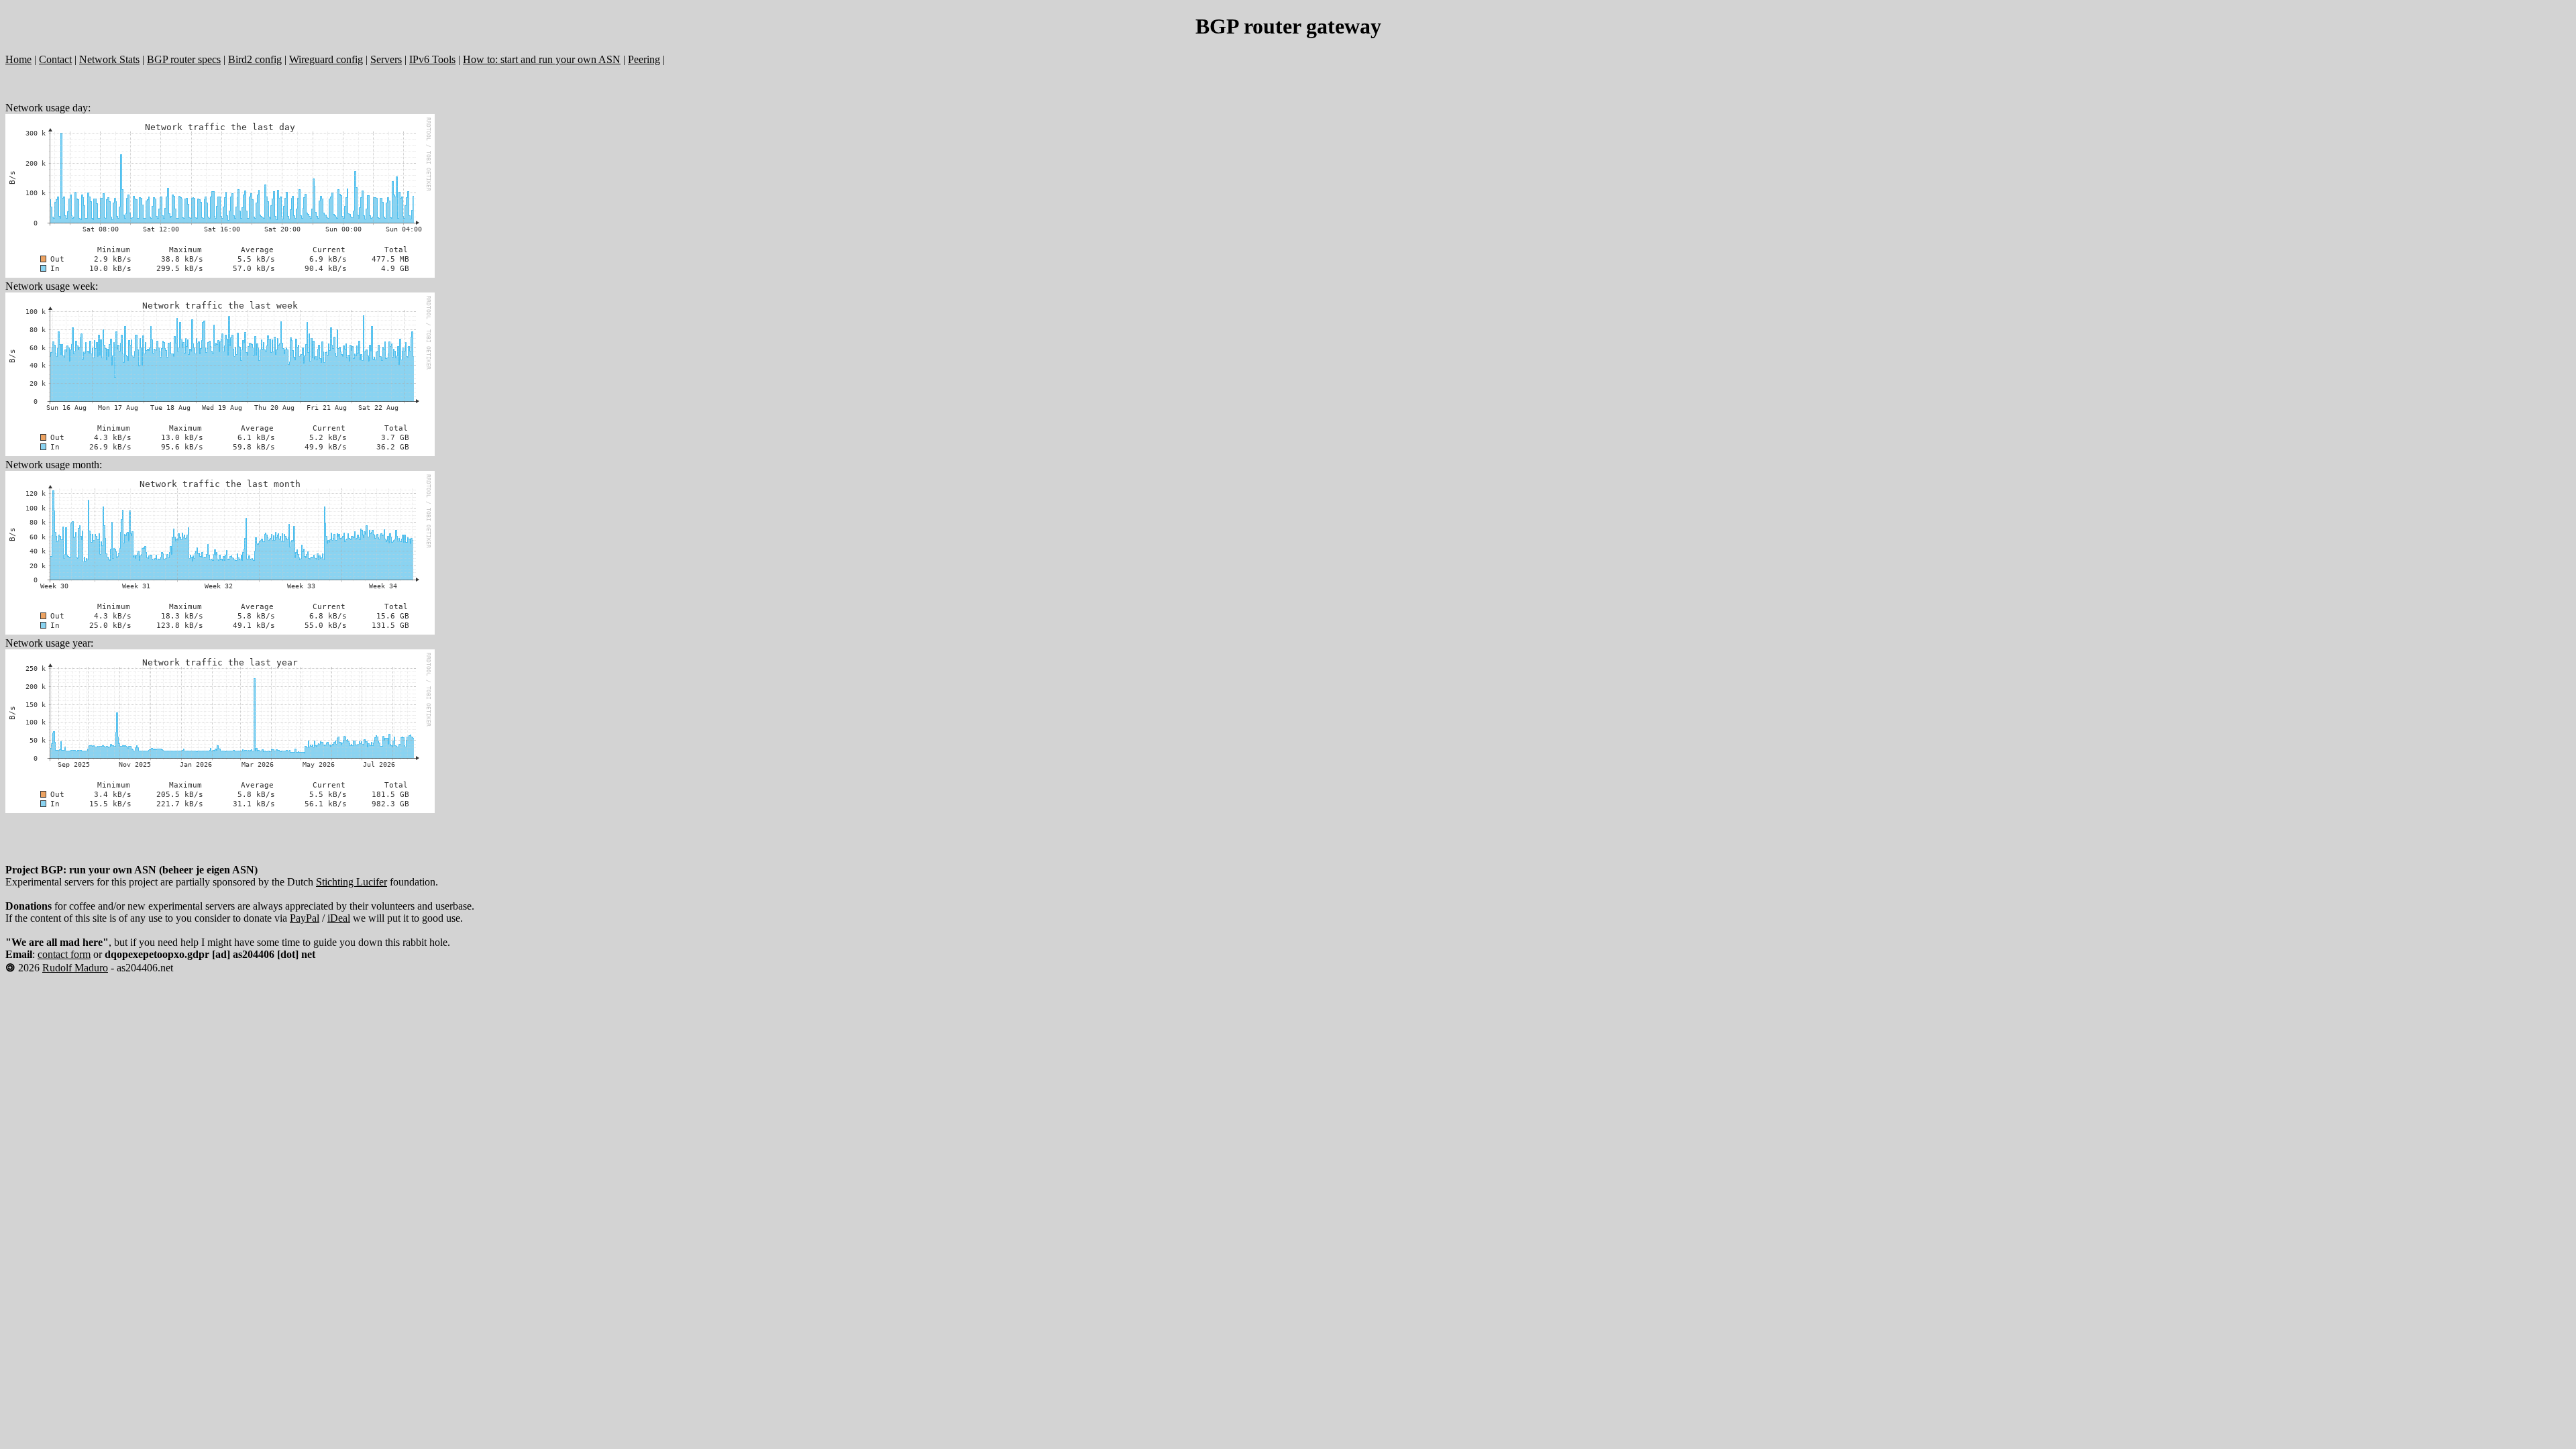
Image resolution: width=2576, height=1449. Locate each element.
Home (18, 59)
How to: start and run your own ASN (542, 59)
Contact (55, 59)
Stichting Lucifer (352, 882)
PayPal (305, 918)
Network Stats (109, 59)
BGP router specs (184, 59)
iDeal (339, 918)
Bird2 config (255, 59)
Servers (386, 59)
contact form (64, 954)
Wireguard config (326, 59)
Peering (644, 59)
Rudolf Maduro (75, 968)
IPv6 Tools (432, 59)
